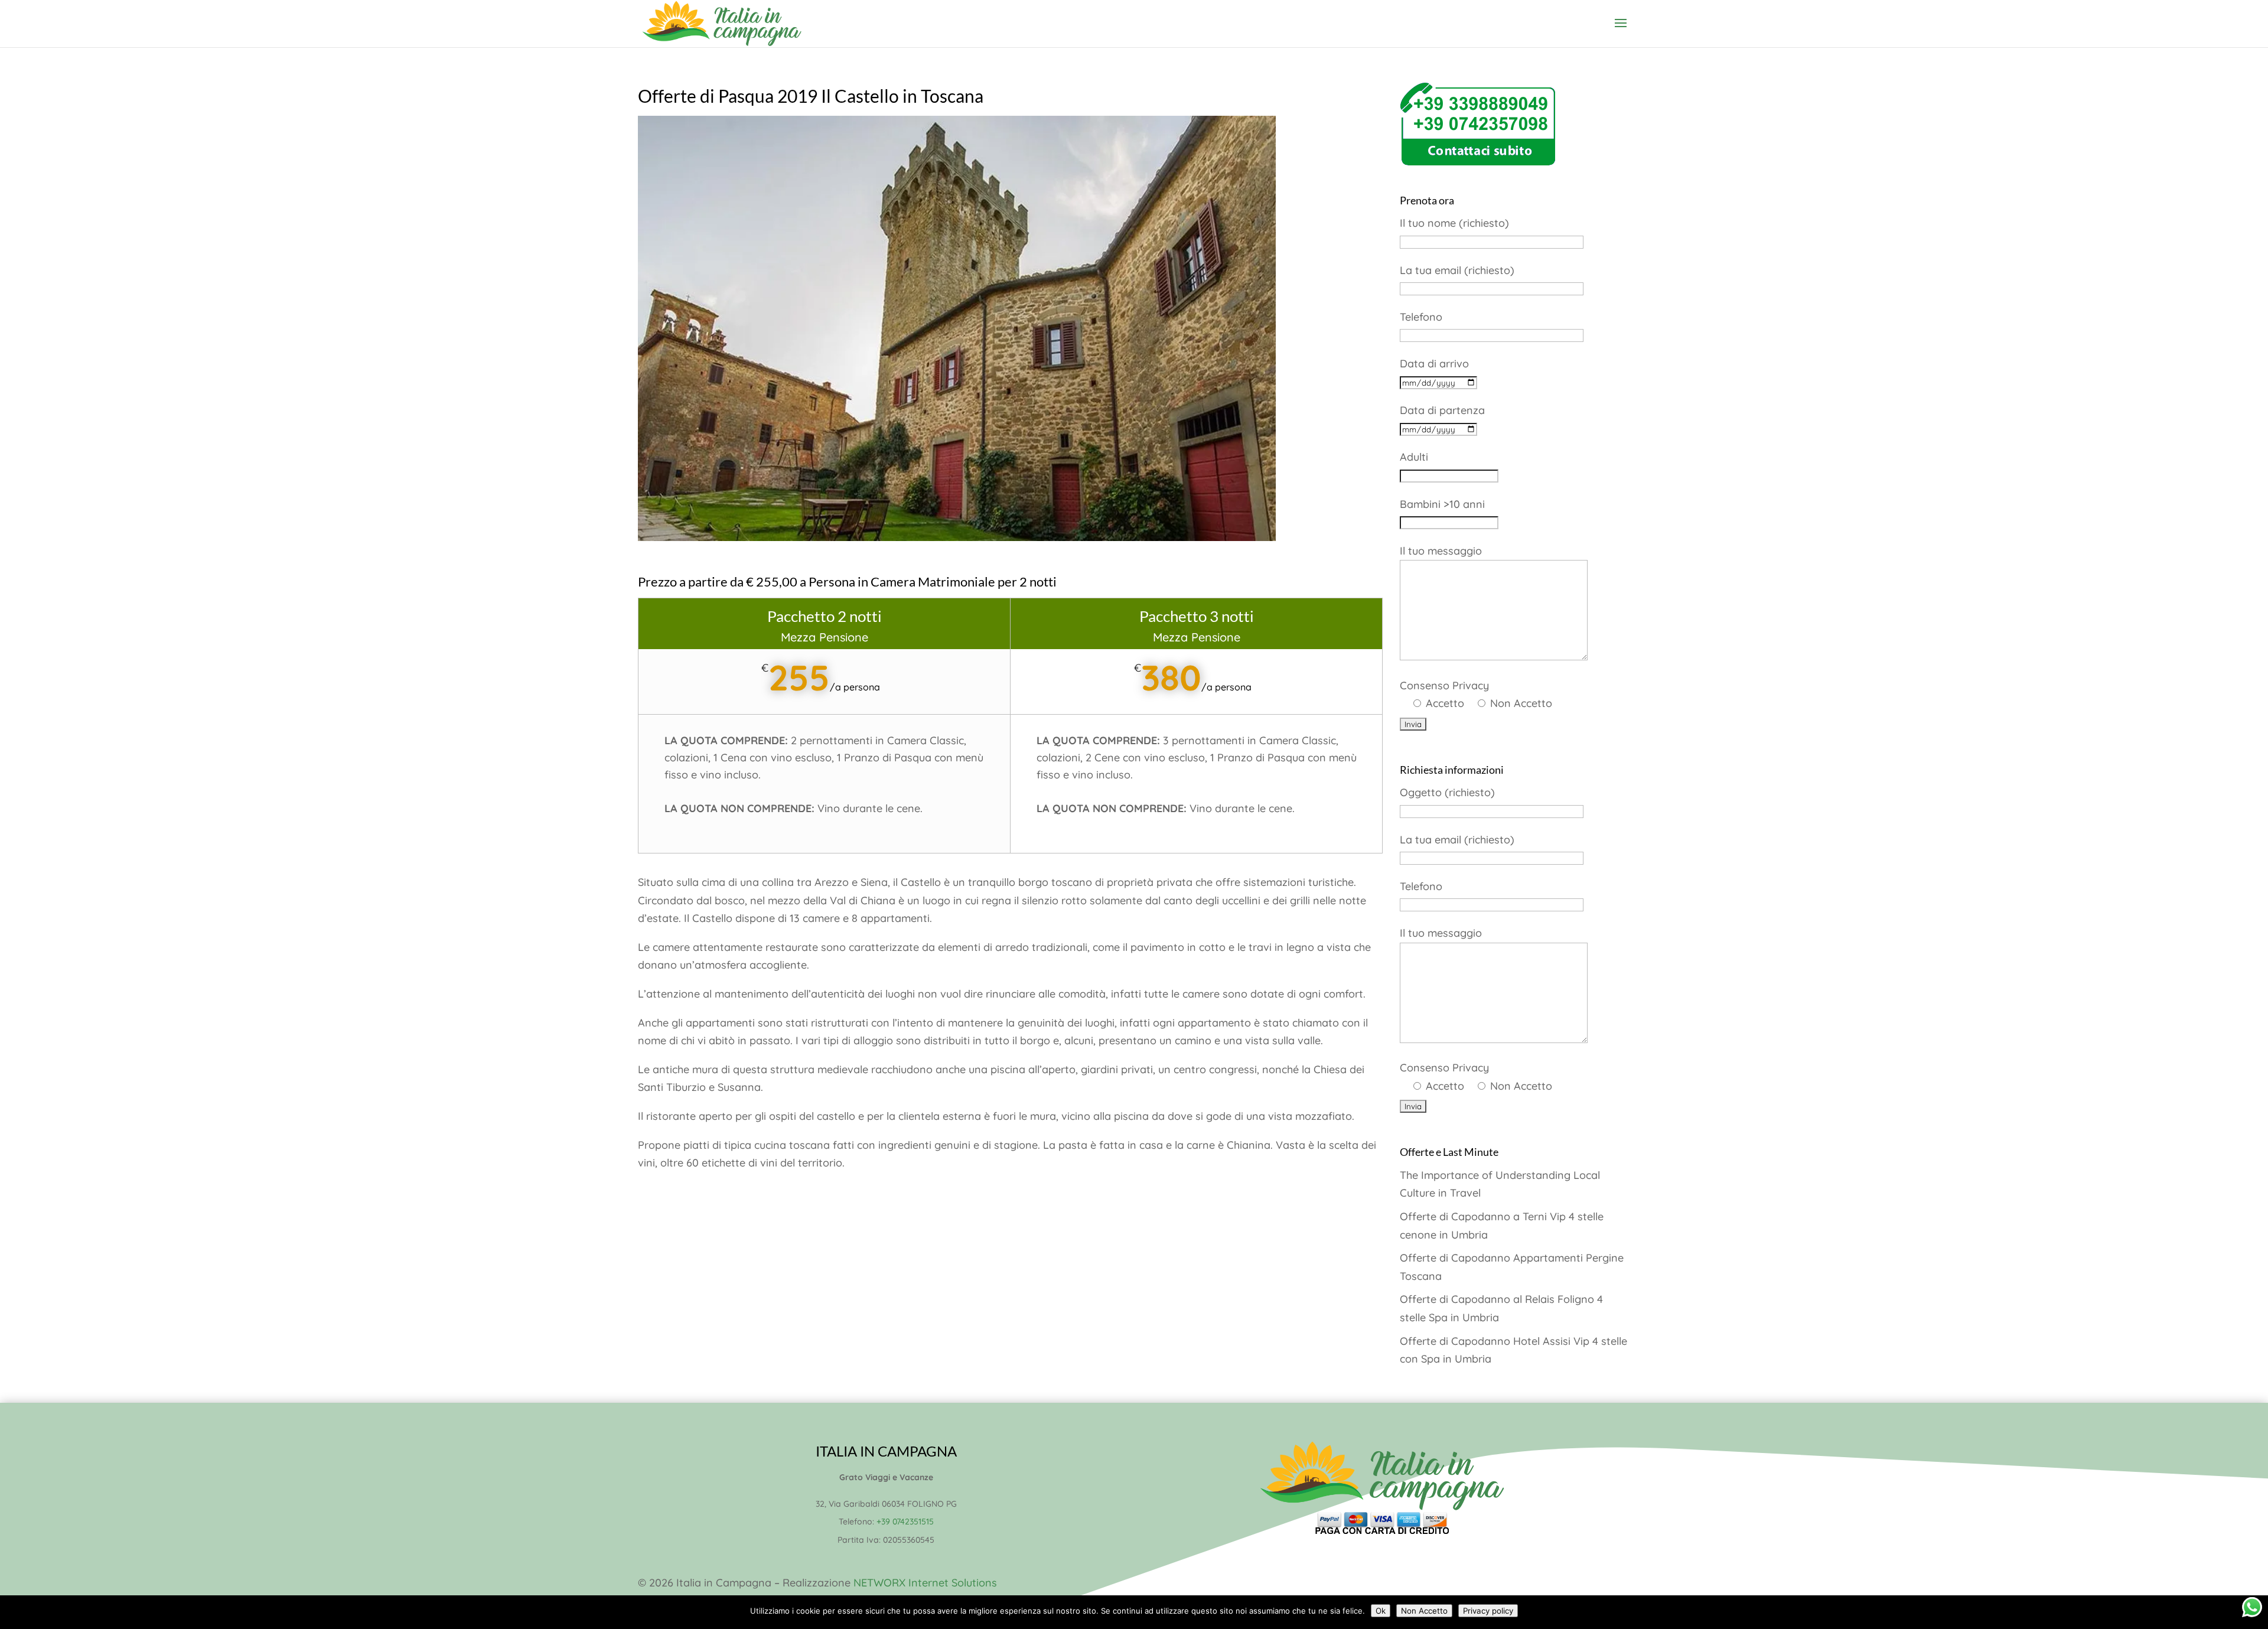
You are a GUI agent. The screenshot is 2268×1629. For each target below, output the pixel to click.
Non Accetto (1424, 1611)
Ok (1381, 1611)
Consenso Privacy (1476, 695)
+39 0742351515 (905, 1522)
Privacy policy (1488, 1611)
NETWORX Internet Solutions (925, 1583)
